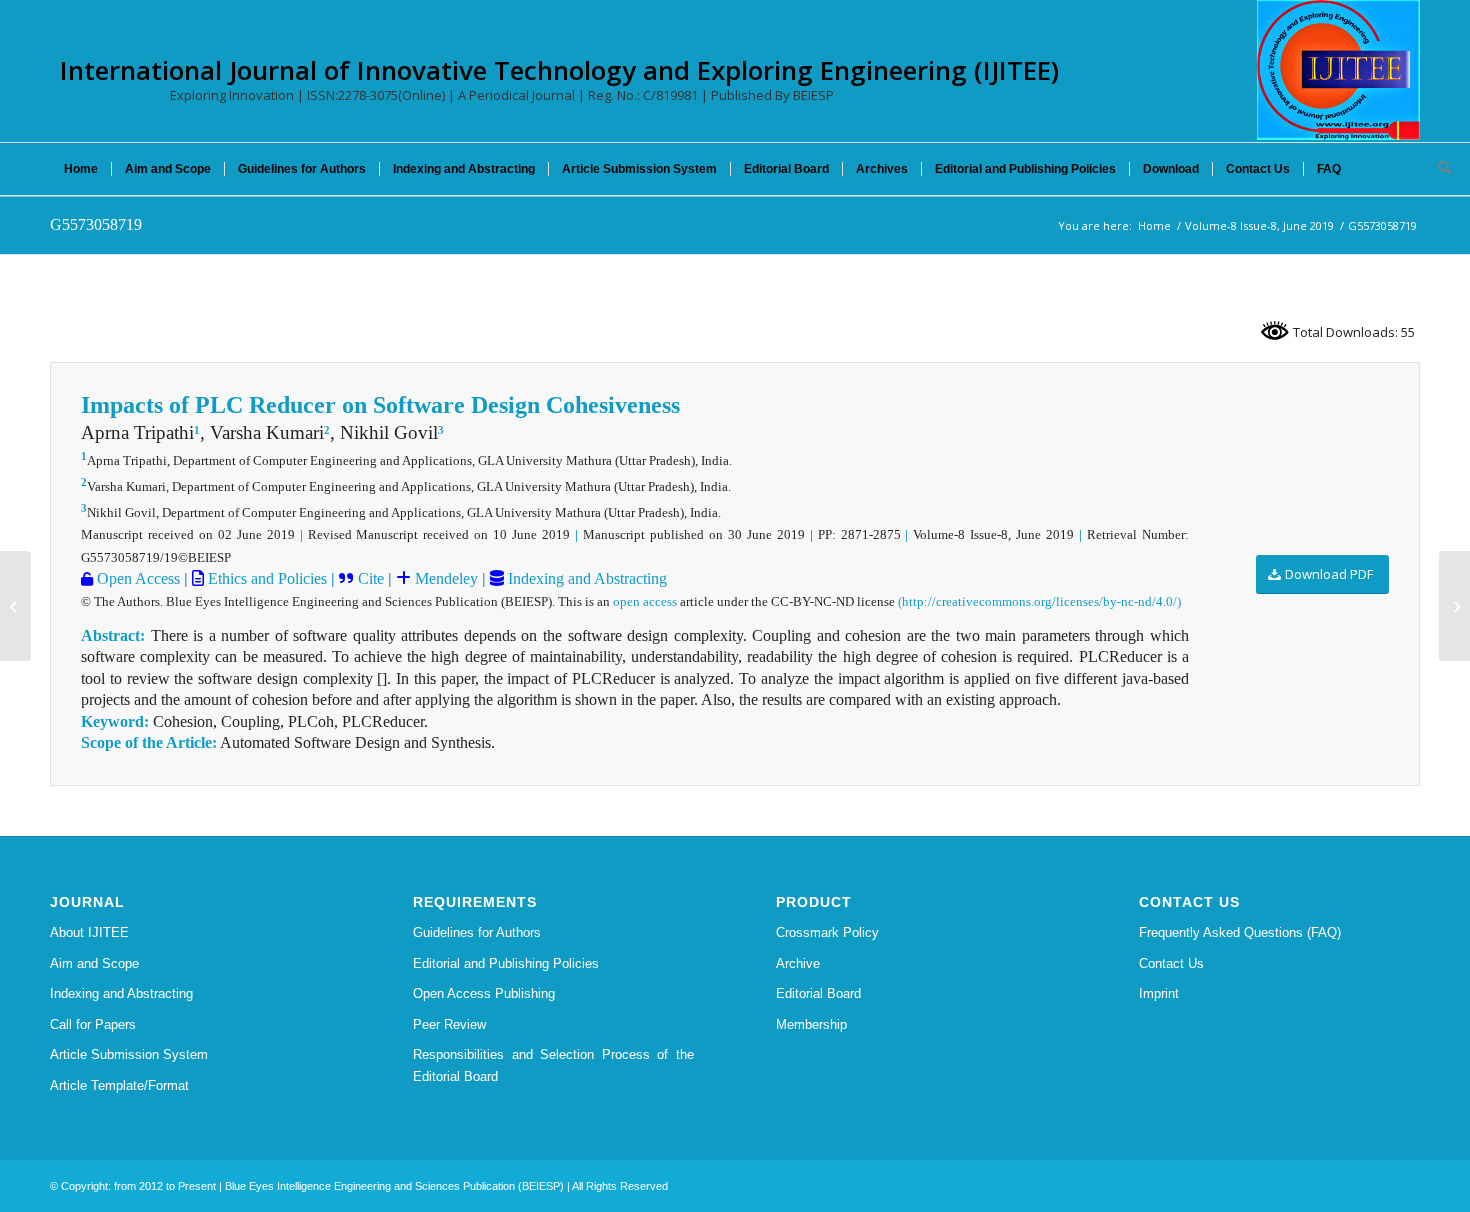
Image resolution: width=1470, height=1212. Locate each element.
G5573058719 (96, 224)
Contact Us (1171, 963)
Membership (811, 1024)
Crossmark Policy (827, 932)
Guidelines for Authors (477, 932)
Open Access (136, 578)
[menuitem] (81, 169)
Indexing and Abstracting (585, 578)
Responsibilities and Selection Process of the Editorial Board (553, 1065)
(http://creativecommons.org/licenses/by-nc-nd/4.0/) (1039, 601)
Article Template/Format (119, 1085)
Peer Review (449, 1024)
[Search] (1438, 169)
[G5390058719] (15, 606)
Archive (798, 963)
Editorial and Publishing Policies (506, 963)
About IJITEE (89, 932)
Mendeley (444, 578)
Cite (371, 578)
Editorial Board (818, 993)
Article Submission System (129, 1054)
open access (645, 601)
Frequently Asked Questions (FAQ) (1240, 932)
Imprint (1159, 993)
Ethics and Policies (265, 578)
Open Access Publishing (484, 993)
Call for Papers (93, 1024)
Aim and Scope (94, 963)
